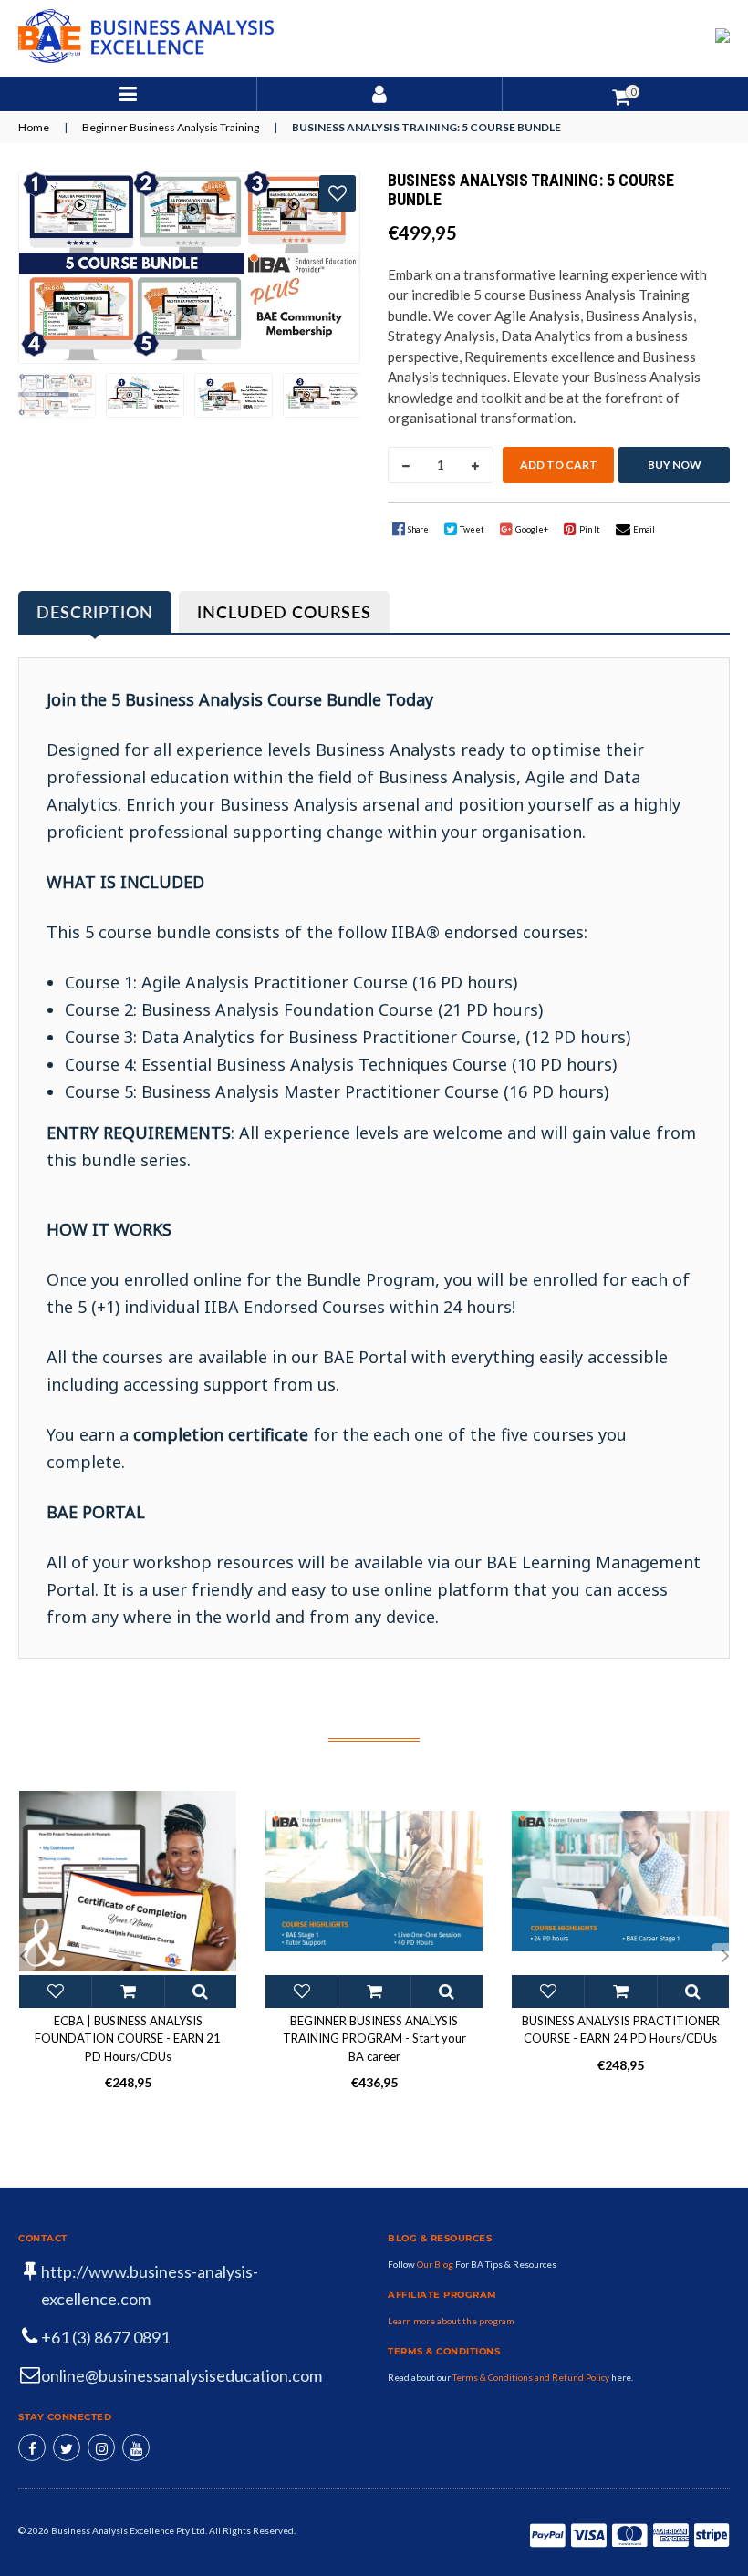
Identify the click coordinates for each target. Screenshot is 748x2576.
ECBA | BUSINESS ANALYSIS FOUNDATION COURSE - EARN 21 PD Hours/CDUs (128, 2038)
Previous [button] (23, 395)
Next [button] (354, 395)
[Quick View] (201, 1991)
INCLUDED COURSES (284, 612)
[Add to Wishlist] (338, 193)
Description (95, 612)
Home (34, 127)
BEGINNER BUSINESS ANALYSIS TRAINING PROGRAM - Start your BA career (374, 2038)
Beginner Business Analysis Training (171, 127)
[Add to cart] (128, 1991)
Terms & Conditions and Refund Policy (531, 2377)
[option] (53, 395)
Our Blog (436, 2264)
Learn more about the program (451, 2321)
